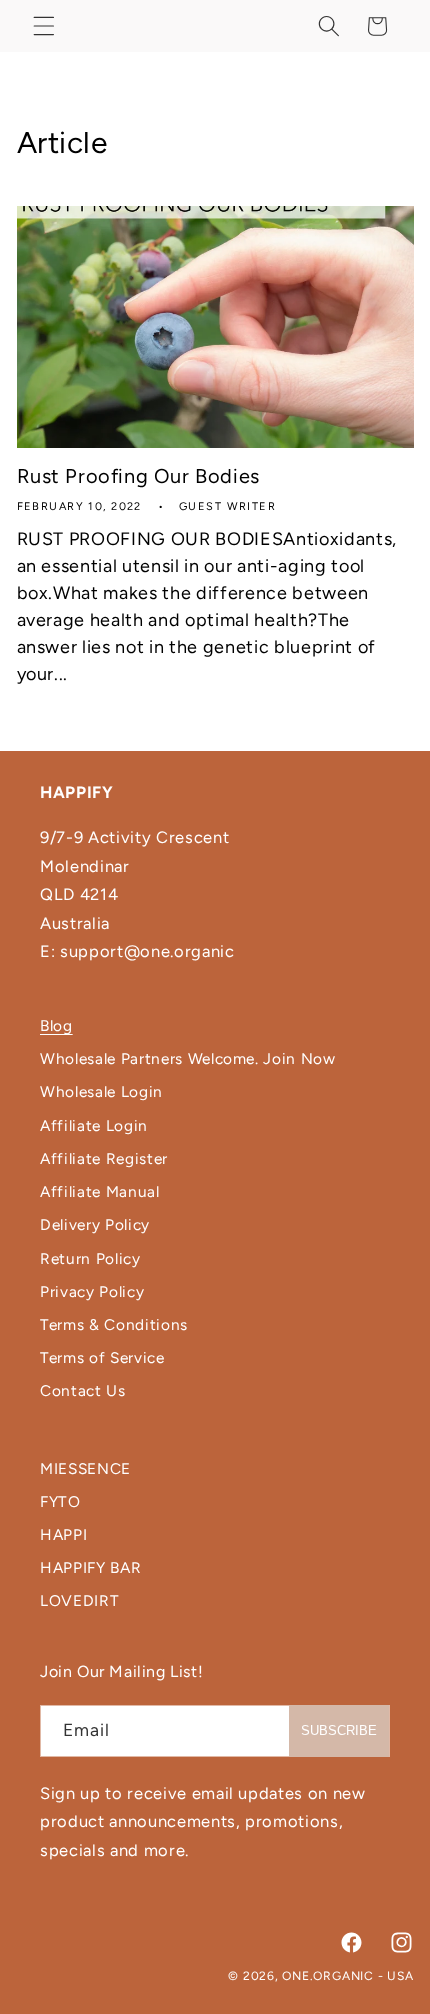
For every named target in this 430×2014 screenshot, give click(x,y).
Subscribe (339, 1730)
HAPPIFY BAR (90, 1567)
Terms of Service (102, 1357)
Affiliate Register (104, 1158)
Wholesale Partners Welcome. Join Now (188, 1058)
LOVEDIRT (79, 1600)
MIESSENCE (85, 1468)
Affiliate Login (94, 1125)
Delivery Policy (95, 1224)
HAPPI (63, 1534)
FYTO (60, 1501)
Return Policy (90, 1258)
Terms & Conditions (114, 1324)
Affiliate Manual (100, 1191)
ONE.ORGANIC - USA (347, 1976)
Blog (56, 1025)
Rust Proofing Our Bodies (138, 476)
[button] (44, 26)
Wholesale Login (101, 1091)
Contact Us (83, 1390)
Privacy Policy (92, 1291)
